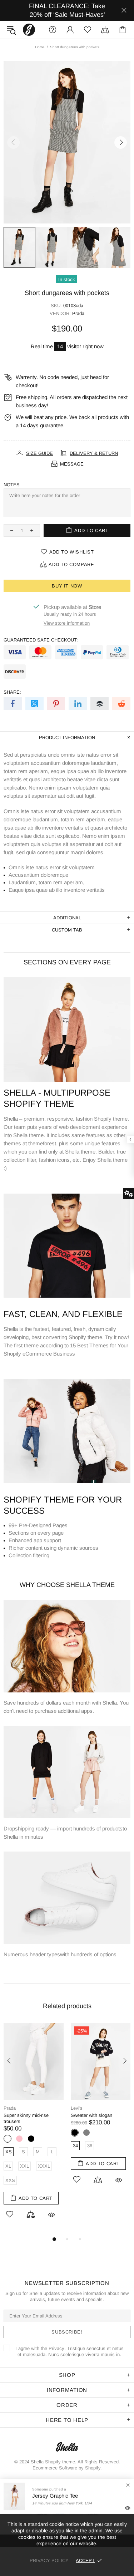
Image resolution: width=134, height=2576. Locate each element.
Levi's (77, 2108)
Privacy (56, 2348)
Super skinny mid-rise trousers (26, 2118)
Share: (12, 692)
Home (40, 47)
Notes (12, 485)
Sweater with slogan (91, 2115)
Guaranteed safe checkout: (41, 640)
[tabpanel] (34, 2129)
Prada (78, 313)
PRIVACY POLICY (49, 2560)
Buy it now (67, 586)
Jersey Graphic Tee (55, 2496)
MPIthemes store (29, 30)
